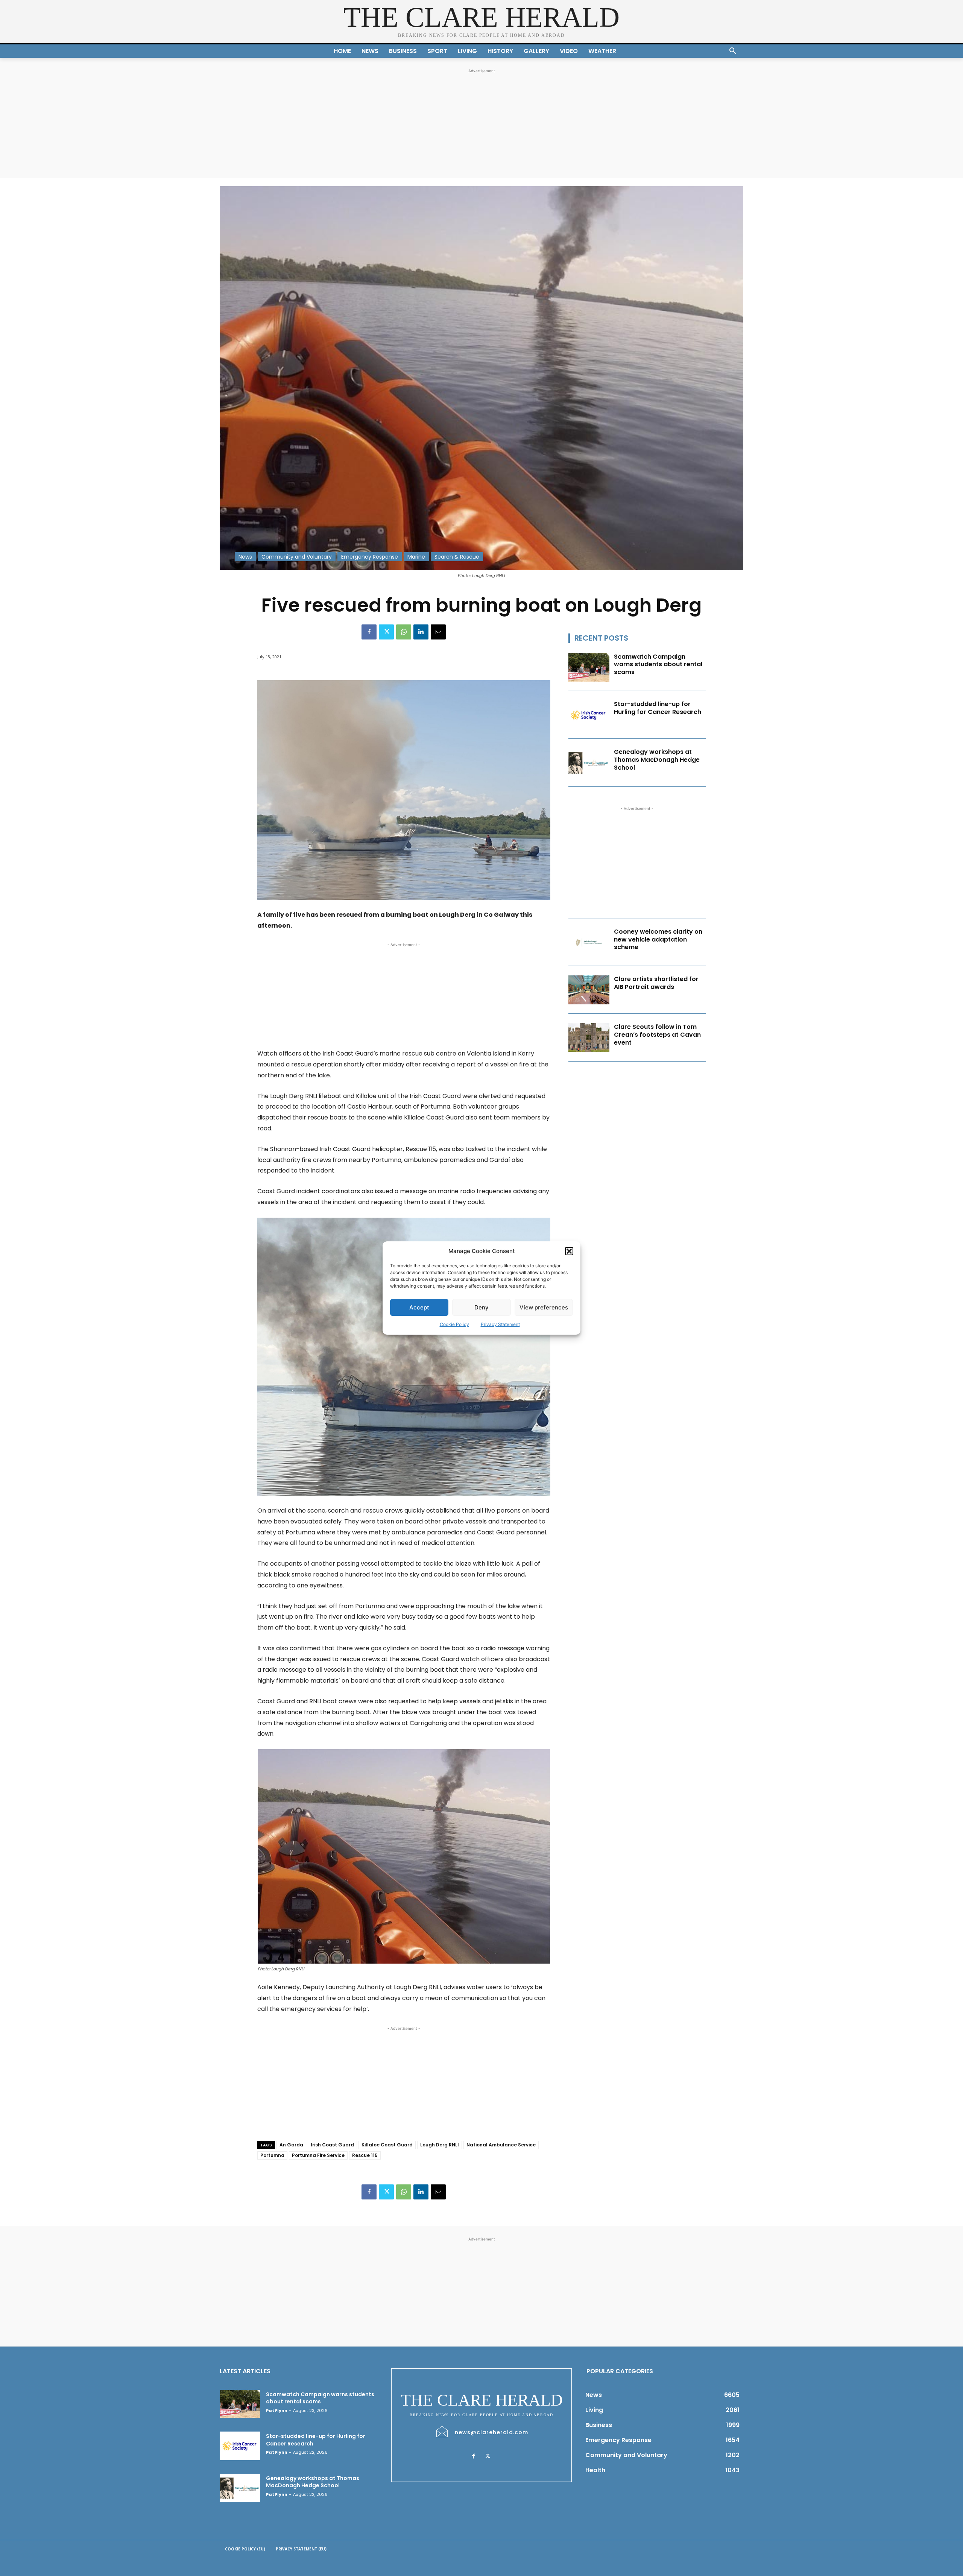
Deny (481, 1307)
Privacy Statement (500, 1324)
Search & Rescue (457, 557)
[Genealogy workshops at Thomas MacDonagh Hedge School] (589, 763)
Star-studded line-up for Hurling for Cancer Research (658, 708)
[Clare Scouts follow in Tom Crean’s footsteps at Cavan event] (589, 1038)
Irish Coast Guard (332, 2145)
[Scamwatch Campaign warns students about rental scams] (589, 668)
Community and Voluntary (297, 557)
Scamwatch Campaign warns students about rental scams (658, 665)
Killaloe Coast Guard (387, 2145)
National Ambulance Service (501, 2145)
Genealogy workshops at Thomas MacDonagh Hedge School (657, 760)
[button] (569, 1251)
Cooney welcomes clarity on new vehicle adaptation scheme (658, 939)
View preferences (544, 1307)
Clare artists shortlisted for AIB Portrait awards (656, 983)
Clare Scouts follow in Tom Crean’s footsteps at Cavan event (657, 1035)
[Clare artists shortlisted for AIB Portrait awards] (589, 990)
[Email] (438, 632)
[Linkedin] (421, 632)
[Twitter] (386, 632)
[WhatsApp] (404, 632)
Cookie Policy (454, 1324)
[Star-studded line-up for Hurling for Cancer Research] (589, 715)
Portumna (272, 2155)
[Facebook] (369, 632)
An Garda (291, 2145)
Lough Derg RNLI (440, 2145)
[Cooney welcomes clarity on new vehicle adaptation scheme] (589, 942)
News (245, 557)
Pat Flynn (277, 2410)
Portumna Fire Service (318, 2155)
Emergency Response (370, 557)
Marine (416, 557)
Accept (419, 1307)
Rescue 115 (365, 2155)
